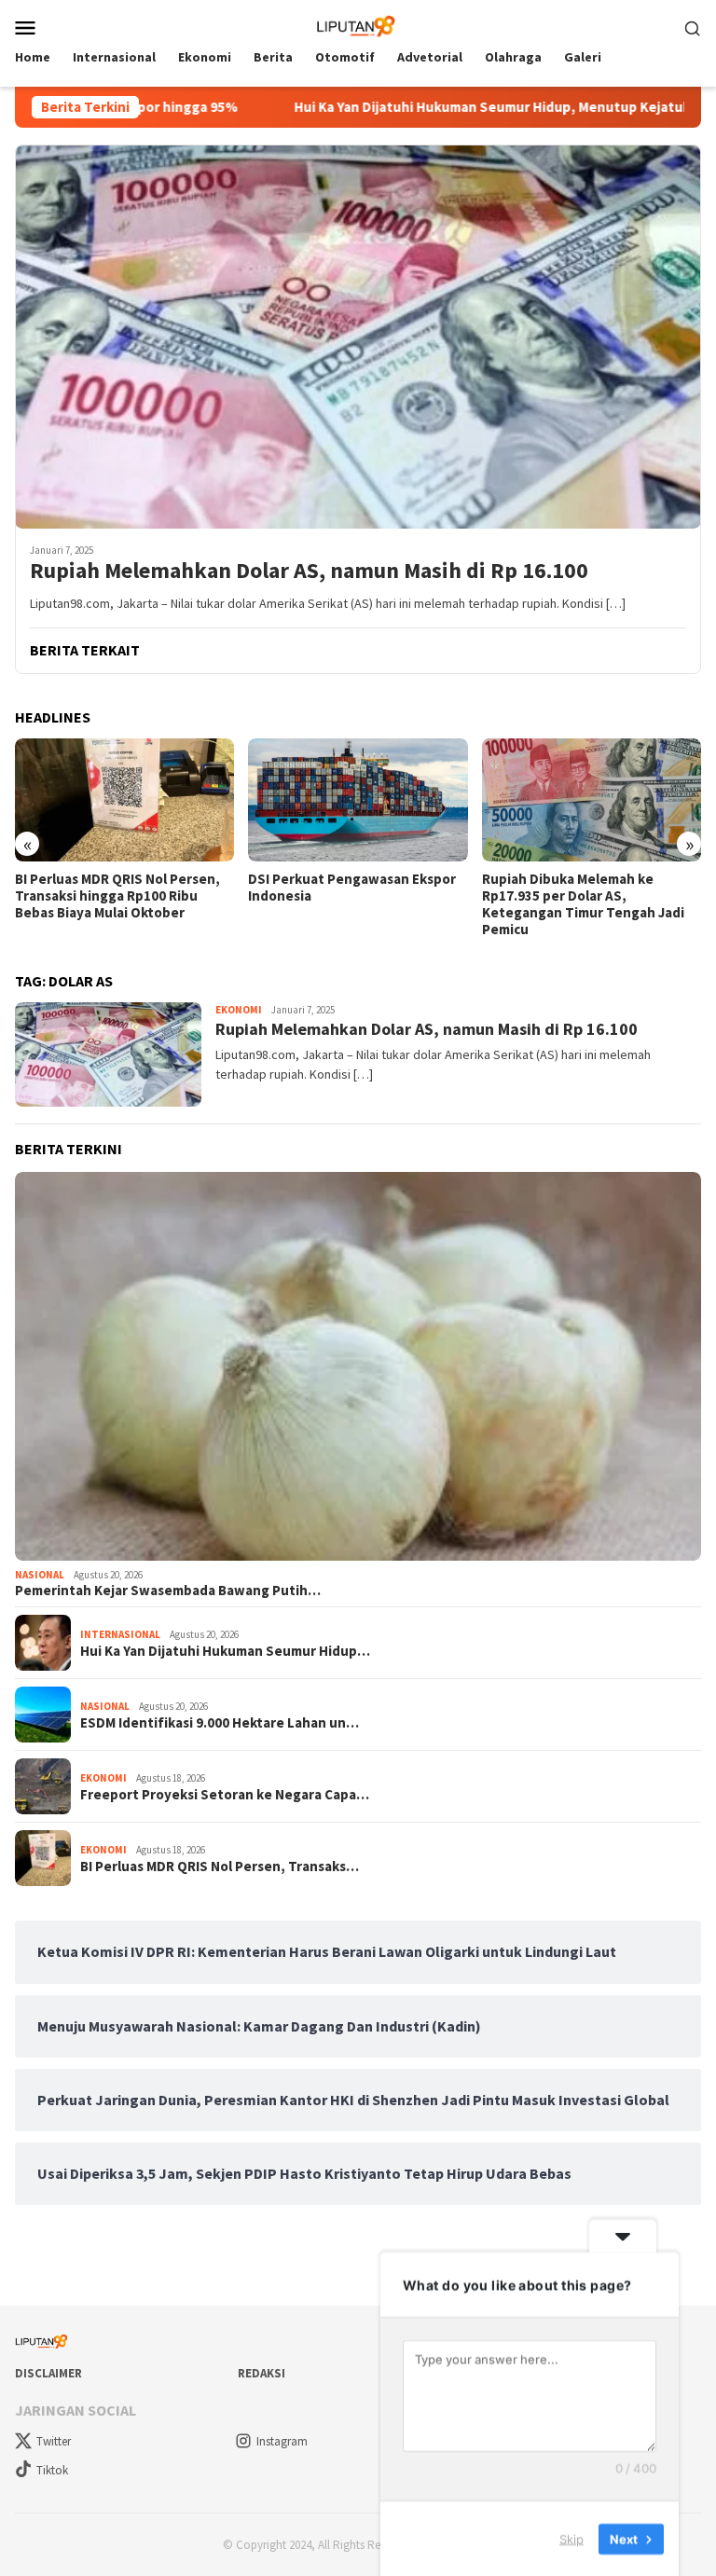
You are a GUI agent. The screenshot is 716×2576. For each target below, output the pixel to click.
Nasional (40, 1575)
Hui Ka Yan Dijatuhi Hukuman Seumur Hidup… (225, 1651)
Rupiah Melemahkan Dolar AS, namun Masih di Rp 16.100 (309, 571)
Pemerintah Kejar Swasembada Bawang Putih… (168, 1591)
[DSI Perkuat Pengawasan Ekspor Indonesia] (358, 800)
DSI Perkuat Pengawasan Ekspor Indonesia (352, 888)
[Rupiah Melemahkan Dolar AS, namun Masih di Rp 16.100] (358, 337)
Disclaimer (48, 2373)
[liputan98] (358, 25)
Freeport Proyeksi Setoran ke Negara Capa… (225, 1795)
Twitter (54, 2441)
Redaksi (262, 2373)
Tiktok (52, 2470)
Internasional (120, 1634)
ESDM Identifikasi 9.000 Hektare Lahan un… (220, 1723)
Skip (571, 2538)
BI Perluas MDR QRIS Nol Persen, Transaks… (220, 1867)
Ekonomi (239, 1010)
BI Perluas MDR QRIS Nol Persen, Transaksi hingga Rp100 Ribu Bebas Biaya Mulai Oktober (117, 896)
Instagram (282, 2441)
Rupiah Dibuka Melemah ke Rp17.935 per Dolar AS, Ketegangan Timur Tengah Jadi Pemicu (583, 904)
